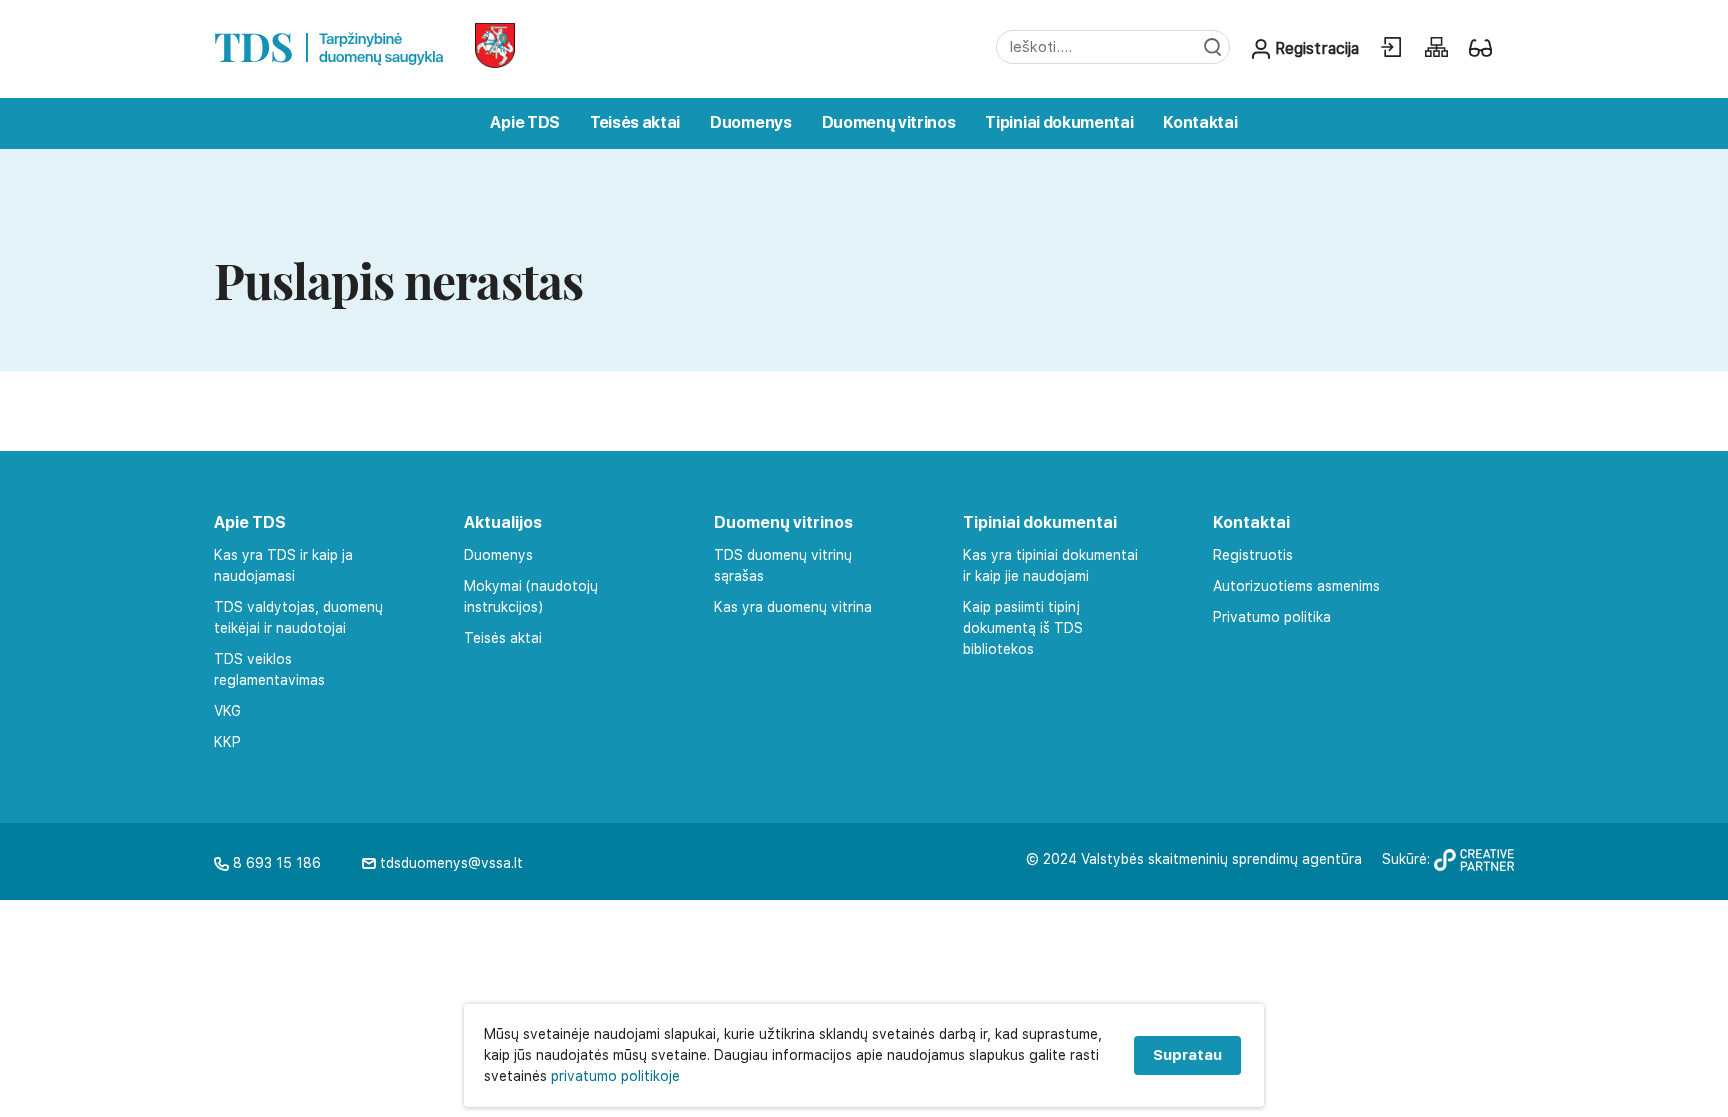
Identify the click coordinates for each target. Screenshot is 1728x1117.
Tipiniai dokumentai (1059, 122)
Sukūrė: (1408, 859)
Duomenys (750, 122)
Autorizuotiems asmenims (1296, 586)
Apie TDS (524, 122)
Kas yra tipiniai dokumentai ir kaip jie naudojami (1050, 565)
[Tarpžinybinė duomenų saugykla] (329, 43)
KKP (227, 742)
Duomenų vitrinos (889, 122)
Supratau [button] (1187, 1055)
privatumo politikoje (615, 1076)
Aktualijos (503, 522)
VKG (227, 711)
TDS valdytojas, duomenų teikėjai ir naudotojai (298, 617)
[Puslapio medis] (1435, 47)
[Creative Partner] (1474, 866)
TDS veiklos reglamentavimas (269, 669)
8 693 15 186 (275, 863)
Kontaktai (1200, 122)
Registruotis (1253, 555)
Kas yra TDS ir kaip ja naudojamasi (283, 565)
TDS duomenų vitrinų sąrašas (783, 565)
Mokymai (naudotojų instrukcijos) (531, 596)
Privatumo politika (1272, 617)
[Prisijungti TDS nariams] (1391, 47)
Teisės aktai (635, 122)
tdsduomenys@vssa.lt (449, 863)
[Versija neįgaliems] (1480, 47)
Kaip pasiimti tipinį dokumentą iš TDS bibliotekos (1023, 628)
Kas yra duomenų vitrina (793, 607)
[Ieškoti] (1211, 47)
